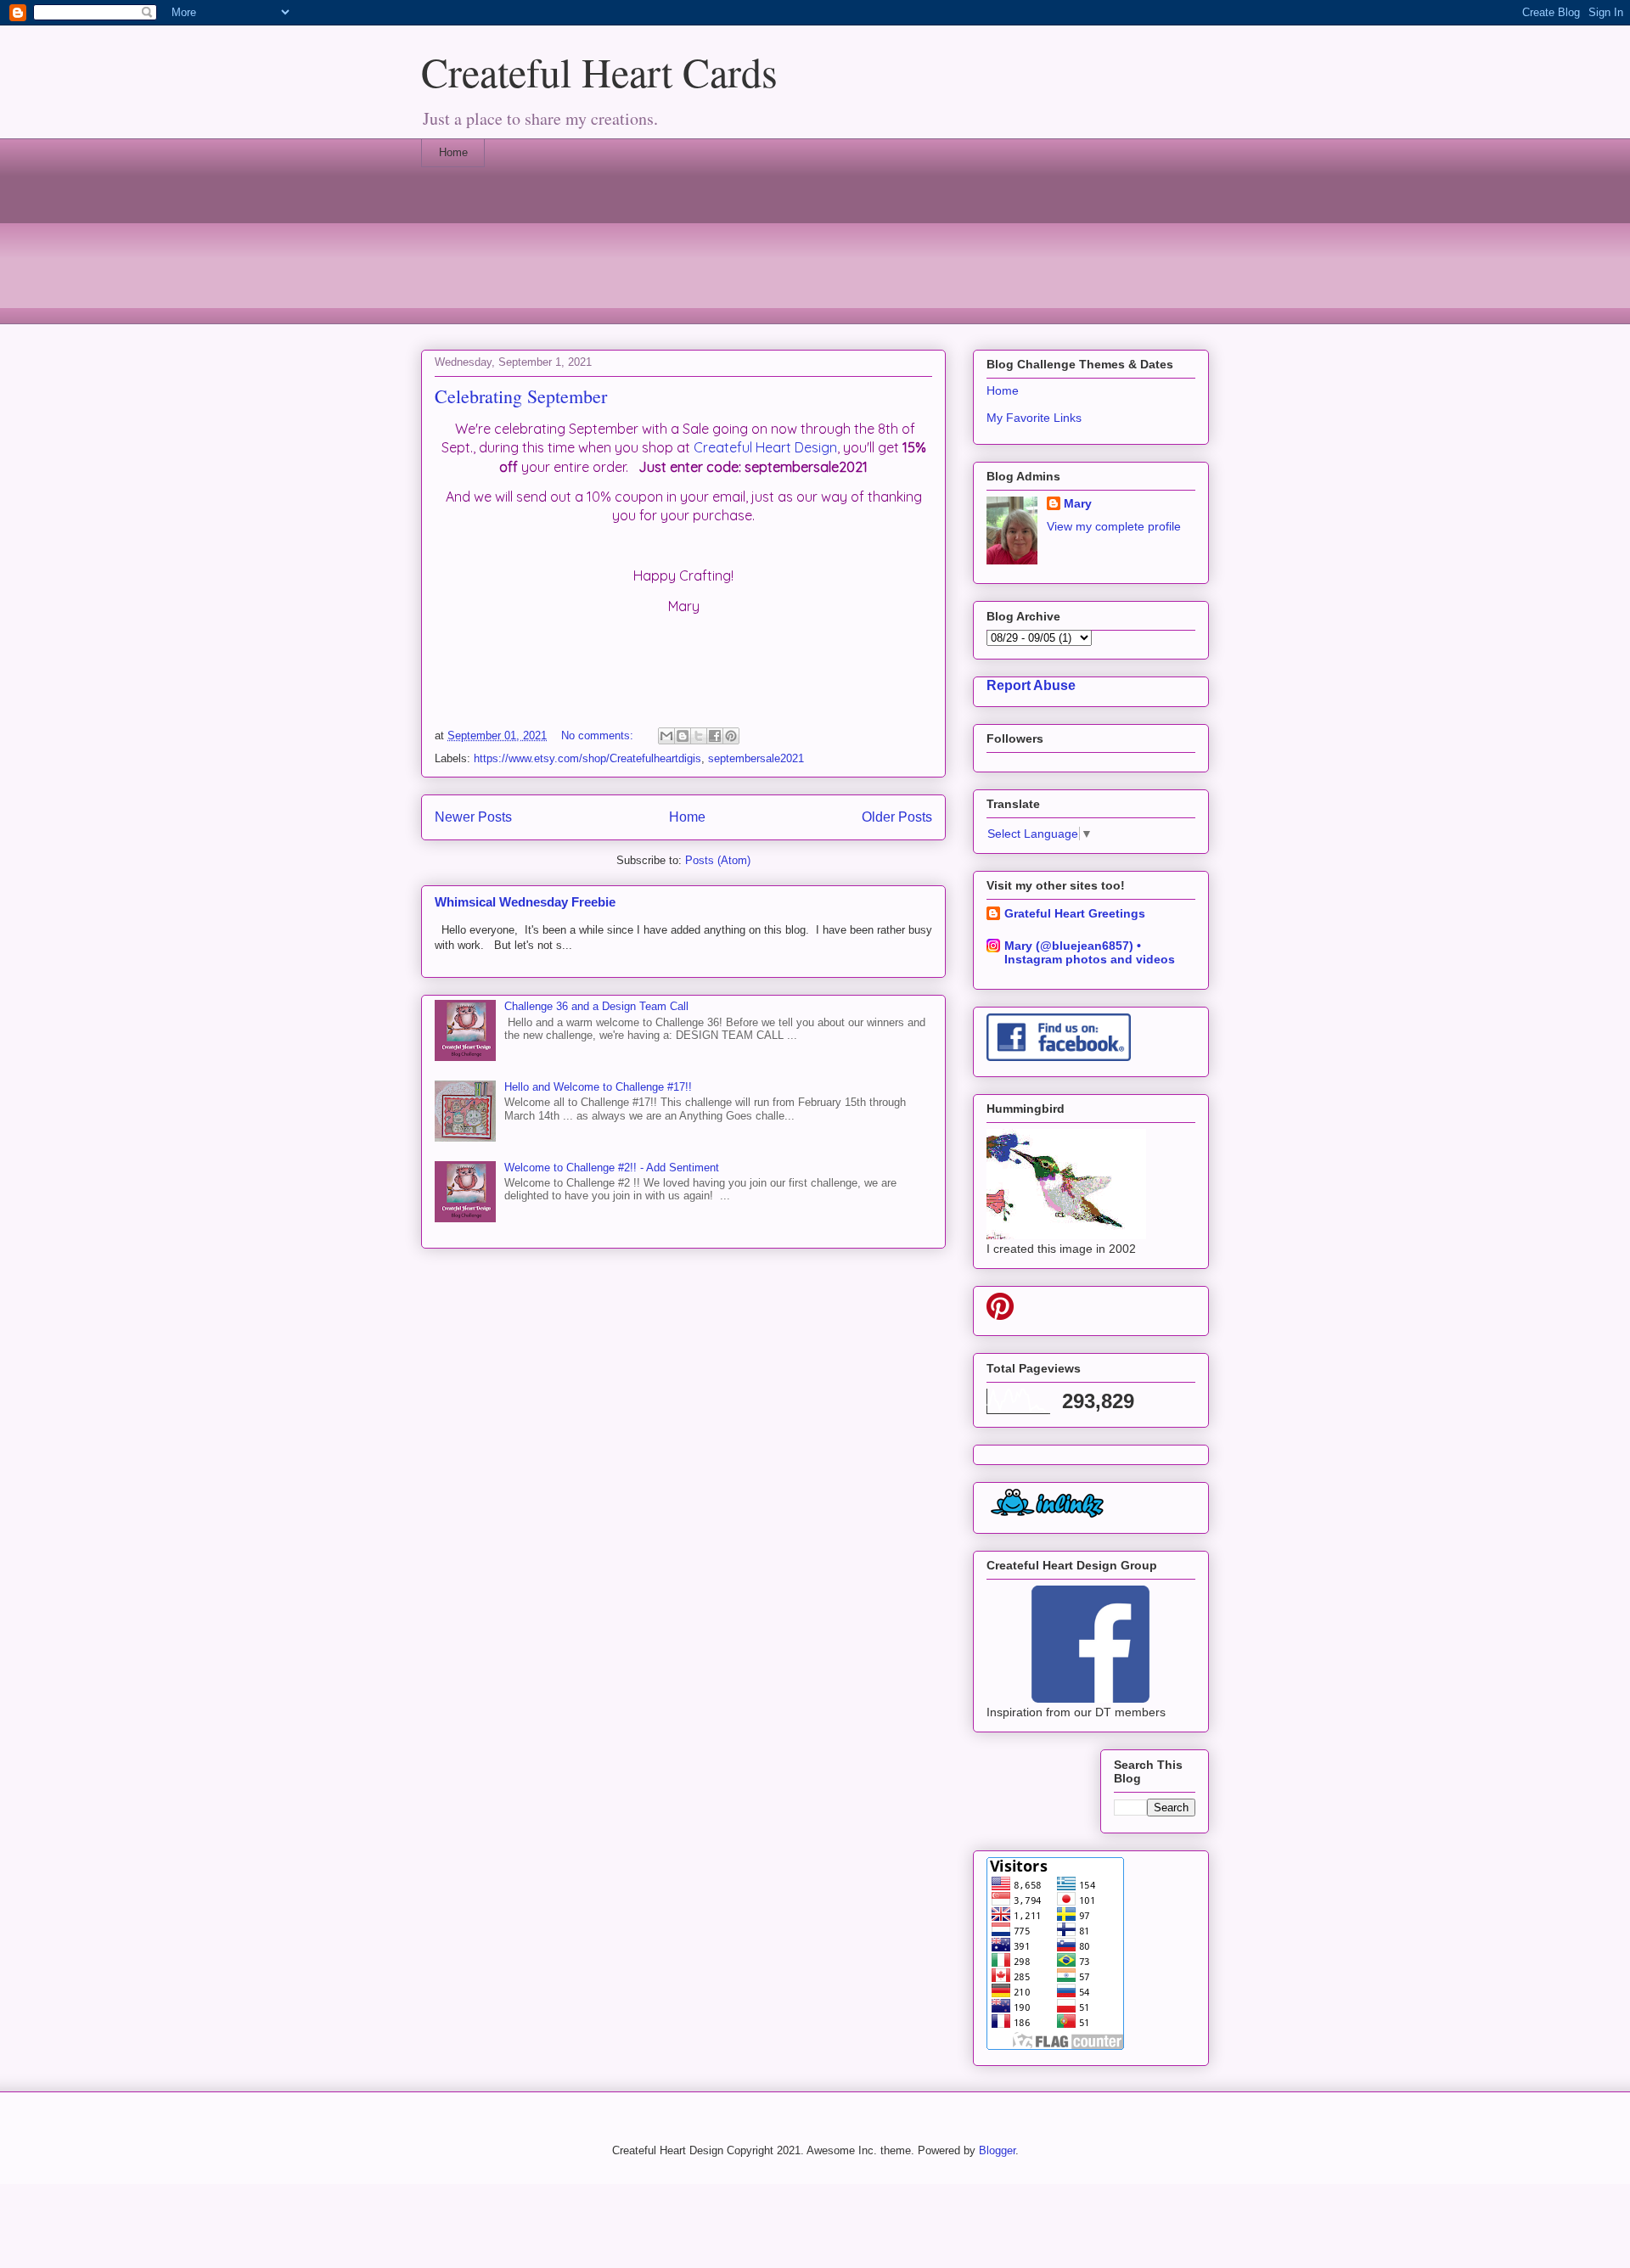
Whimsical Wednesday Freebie (525, 902)
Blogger (997, 2150)
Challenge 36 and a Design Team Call (596, 1006)
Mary (1078, 503)
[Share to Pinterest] (731, 736)
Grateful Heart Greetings (1075, 913)
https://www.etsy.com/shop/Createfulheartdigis (587, 758)
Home (453, 152)
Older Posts (897, 817)
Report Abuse (1031, 685)
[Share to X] (699, 736)
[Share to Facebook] (715, 736)
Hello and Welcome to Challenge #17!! (598, 1087)
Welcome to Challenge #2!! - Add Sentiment (612, 1168)
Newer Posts (473, 817)
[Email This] (666, 736)
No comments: (599, 735)
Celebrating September (521, 396)
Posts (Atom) (718, 860)
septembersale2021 (756, 758)
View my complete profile (1114, 526)
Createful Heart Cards (599, 71)
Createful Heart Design (765, 447)
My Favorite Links (1034, 418)
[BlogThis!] (683, 736)
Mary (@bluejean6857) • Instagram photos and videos (1090, 952)
